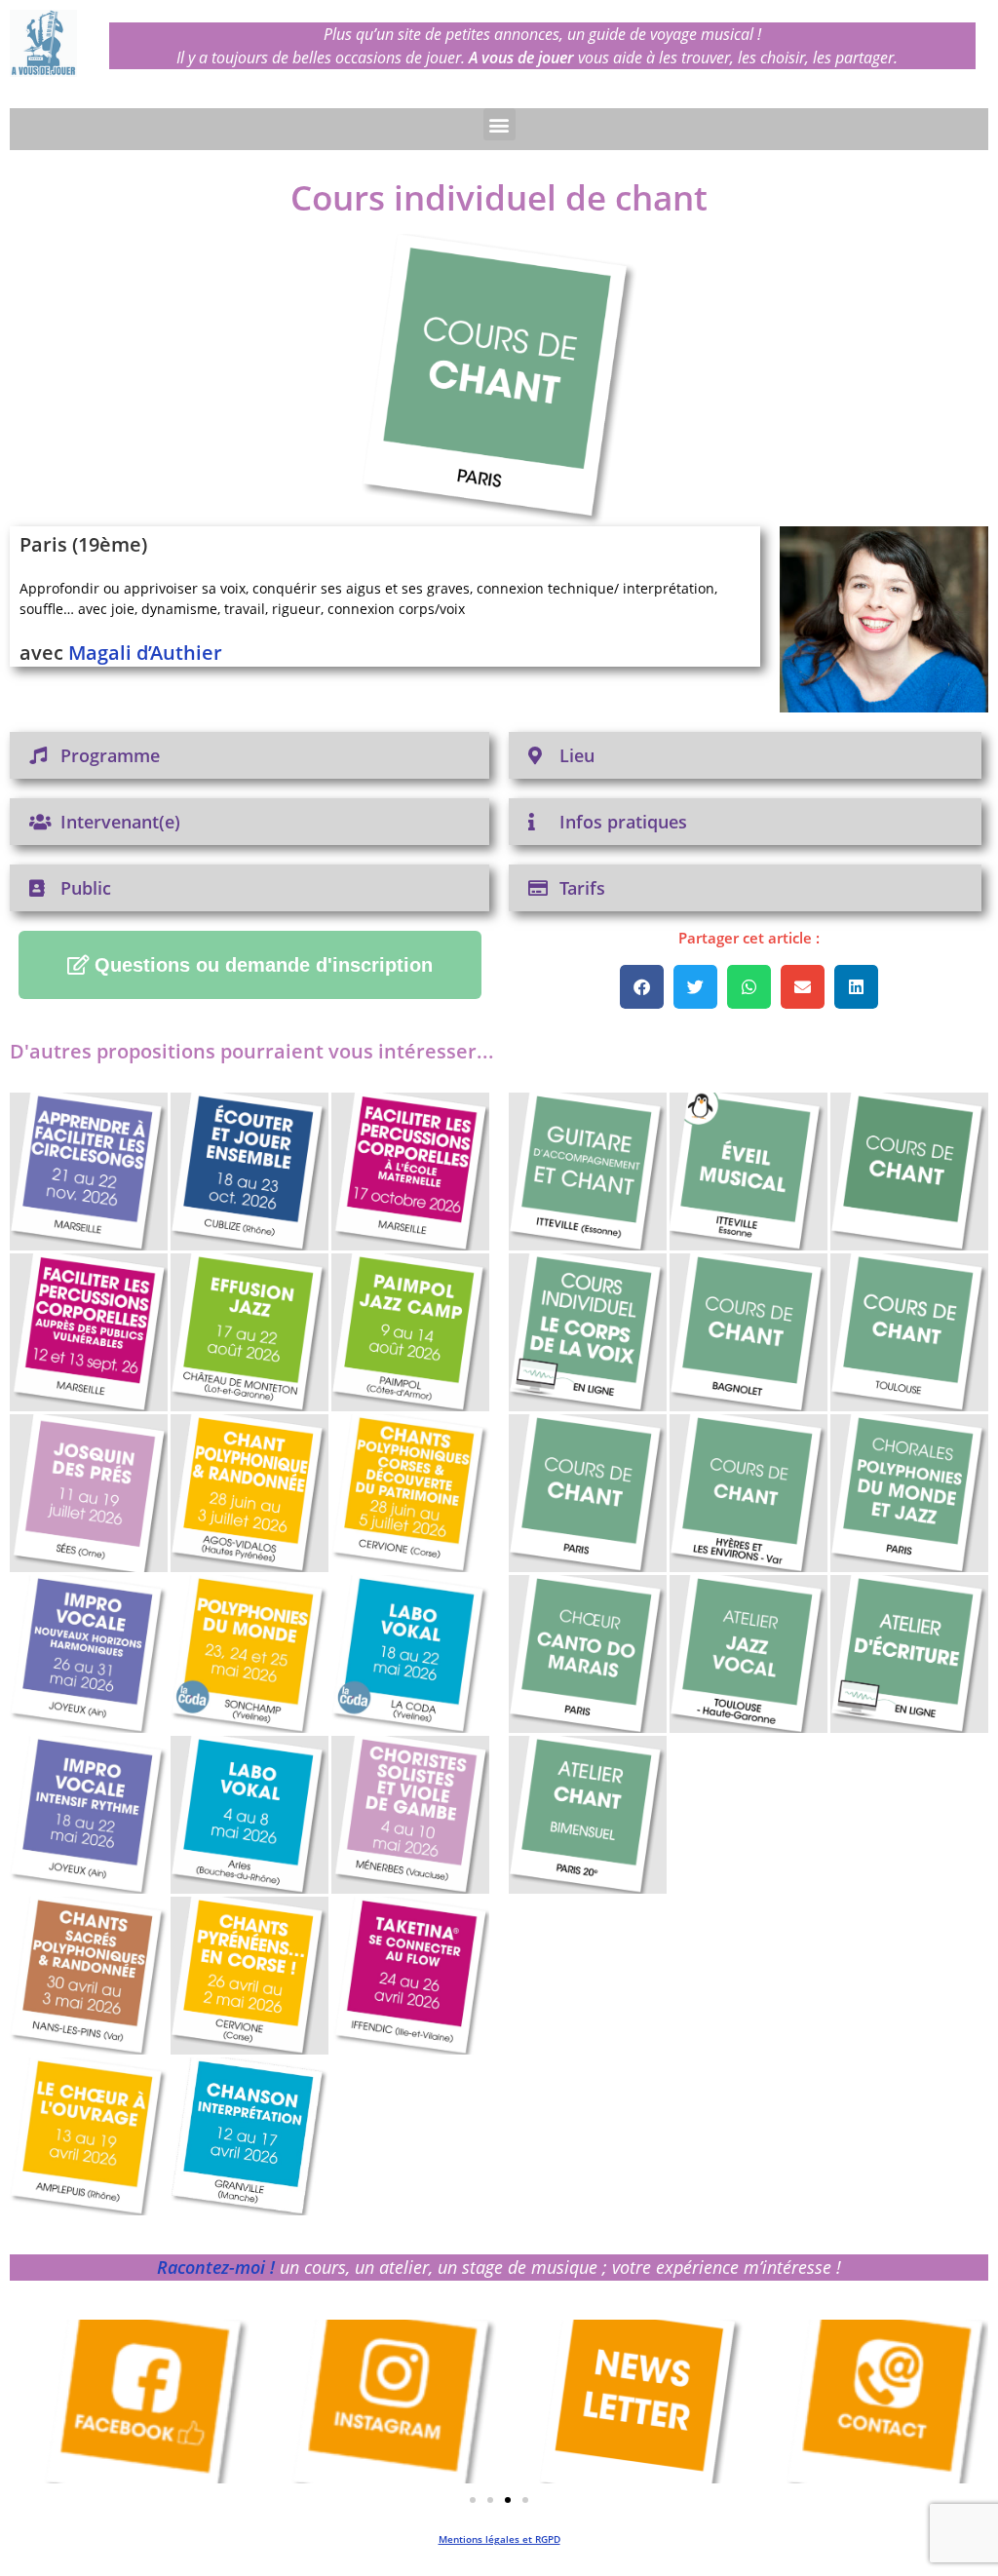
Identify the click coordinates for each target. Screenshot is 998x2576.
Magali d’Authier (145, 653)
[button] (499, 124)
